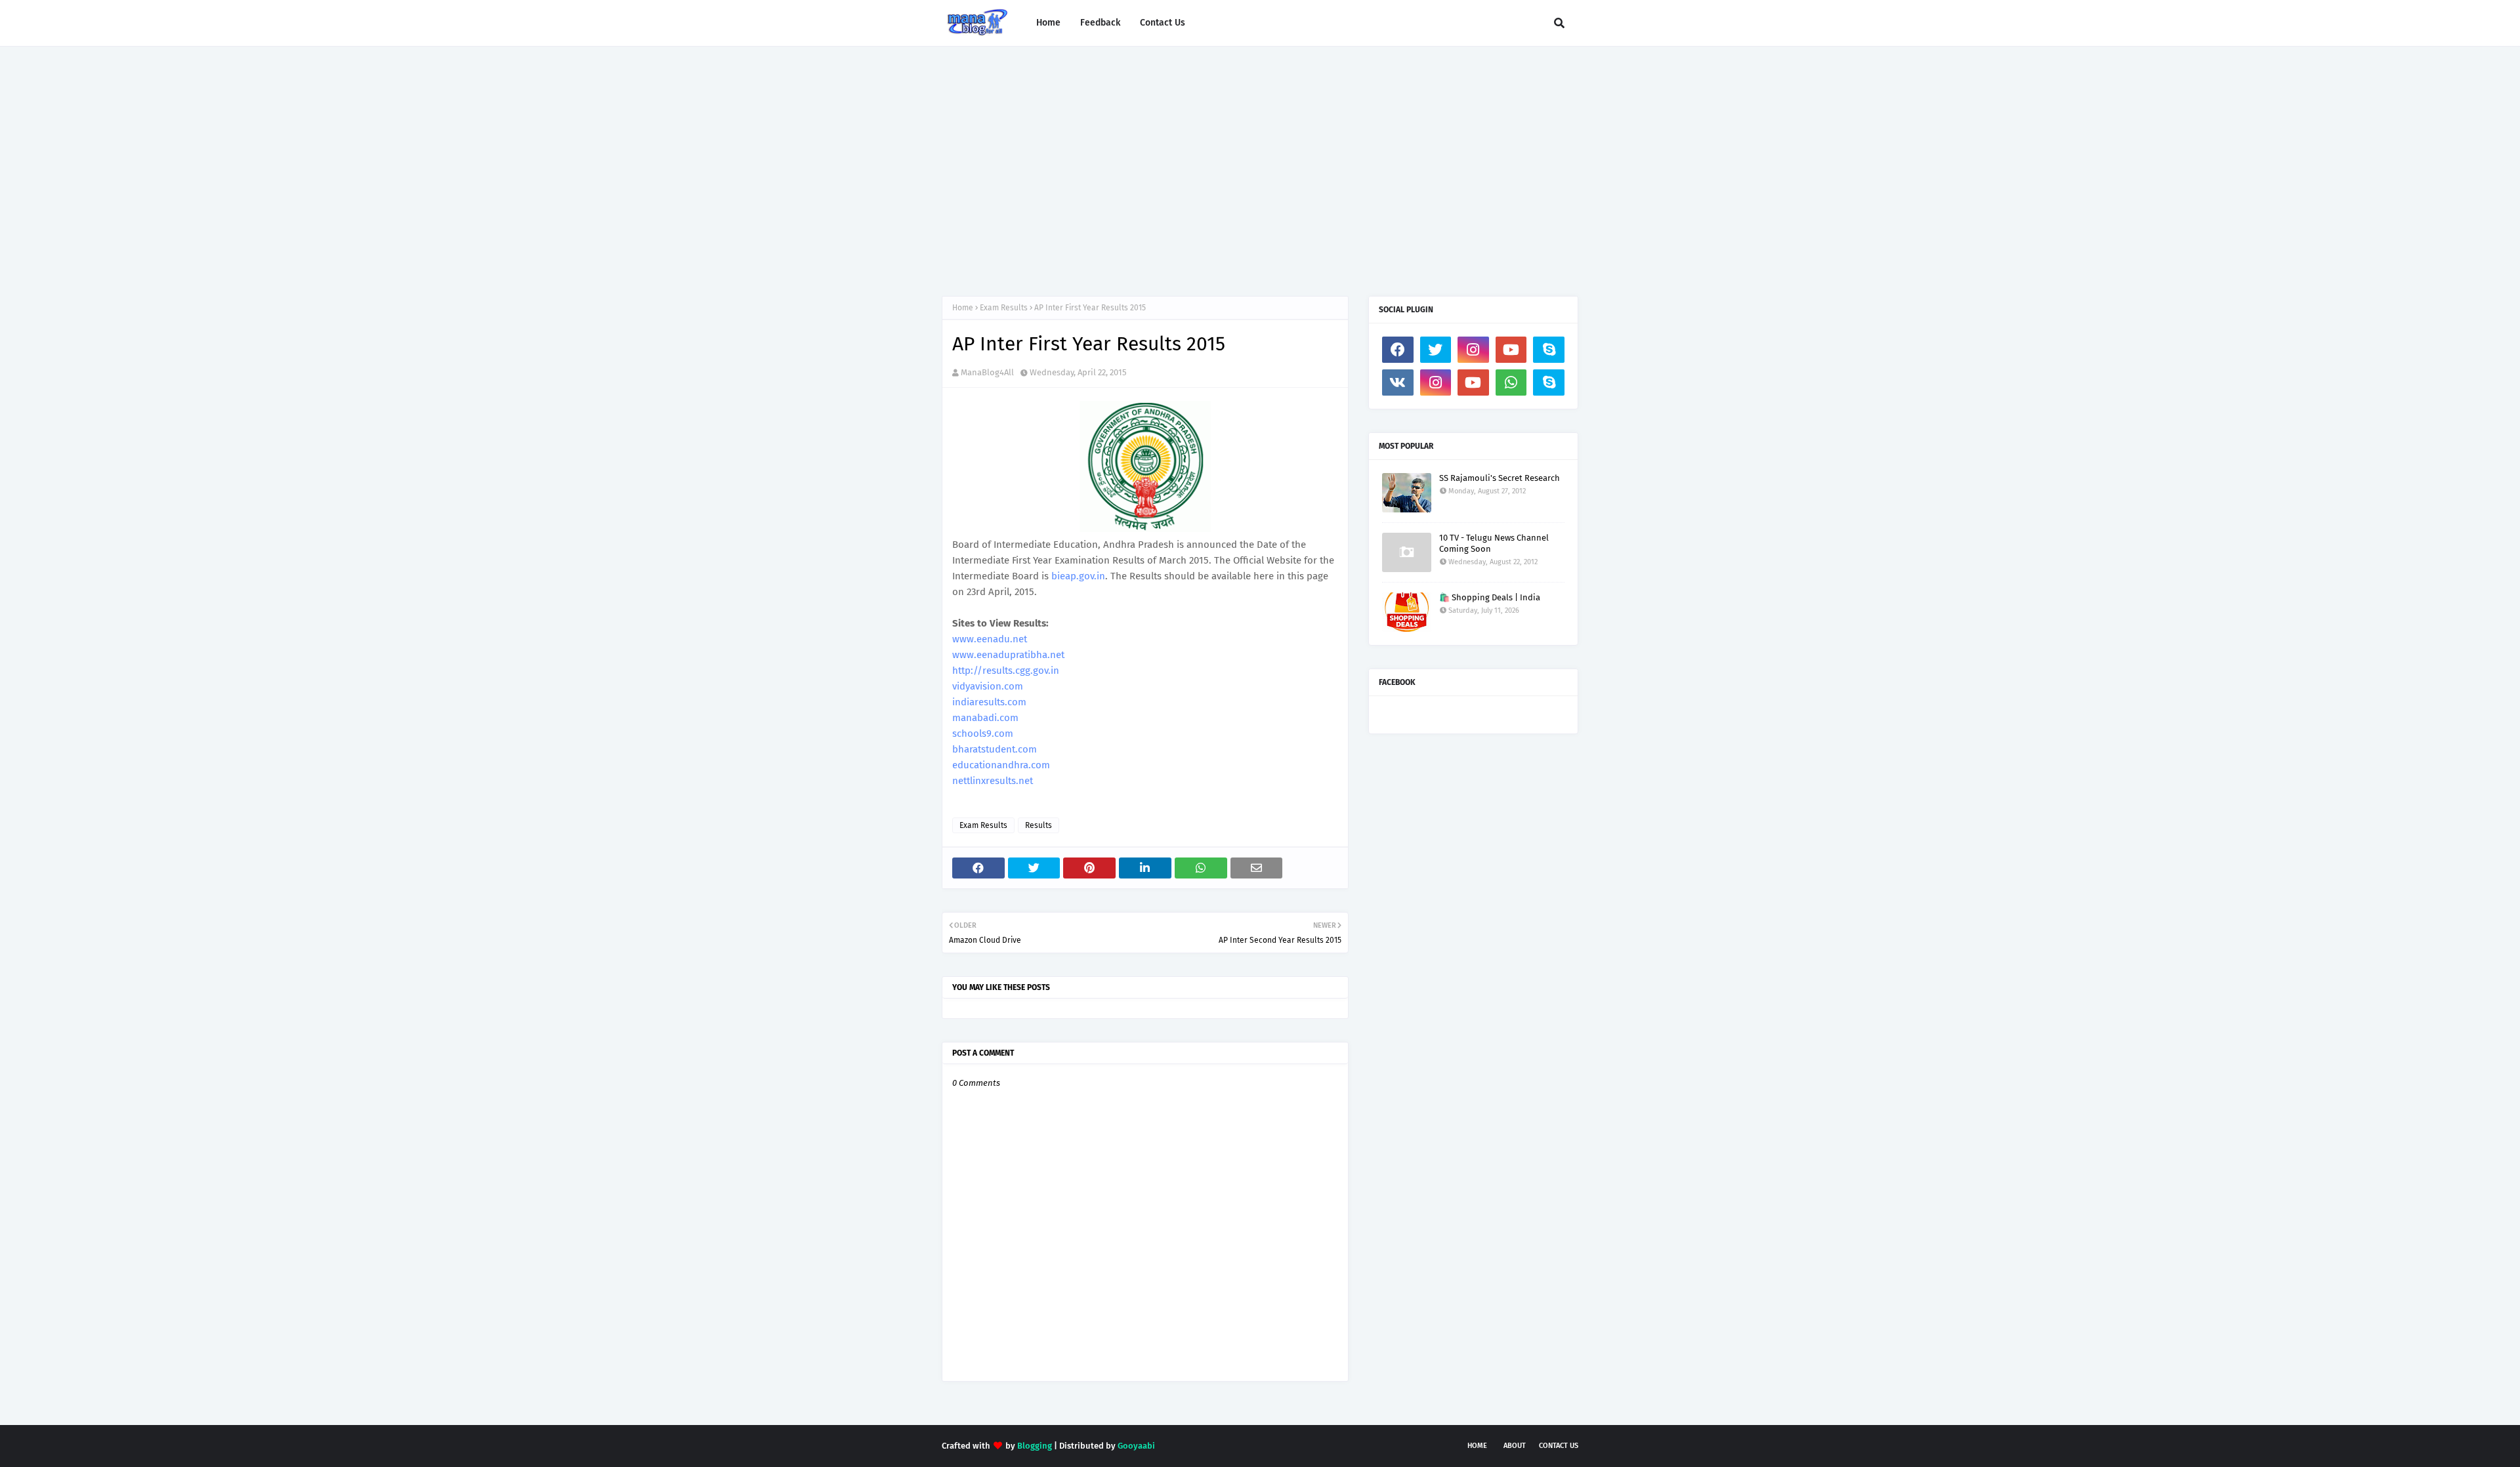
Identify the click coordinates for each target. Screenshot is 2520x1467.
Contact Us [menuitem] (1163, 23)
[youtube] (1511, 350)
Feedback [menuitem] (1100, 23)
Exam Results (1004, 308)
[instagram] (1473, 350)
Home (963, 308)
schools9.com (983, 733)
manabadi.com (985, 718)
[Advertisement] (1260, 158)
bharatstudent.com (995, 749)
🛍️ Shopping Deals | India (1490, 597)
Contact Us (1559, 1446)
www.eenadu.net (990, 639)
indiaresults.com (989, 702)
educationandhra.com (1001, 765)
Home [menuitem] (1048, 23)
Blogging (1035, 1446)
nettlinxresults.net (993, 781)
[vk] (1398, 382)
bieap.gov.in (1078, 576)
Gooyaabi (1136, 1446)
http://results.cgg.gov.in (1006, 671)
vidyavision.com (988, 686)
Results (1039, 825)
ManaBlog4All (987, 372)
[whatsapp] (1511, 382)
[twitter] (1436, 350)
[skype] (1549, 350)
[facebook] (1398, 350)
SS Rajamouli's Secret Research (1500, 478)
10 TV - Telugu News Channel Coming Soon (1494, 543)
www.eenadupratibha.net (1008, 655)
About (1515, 1446)
